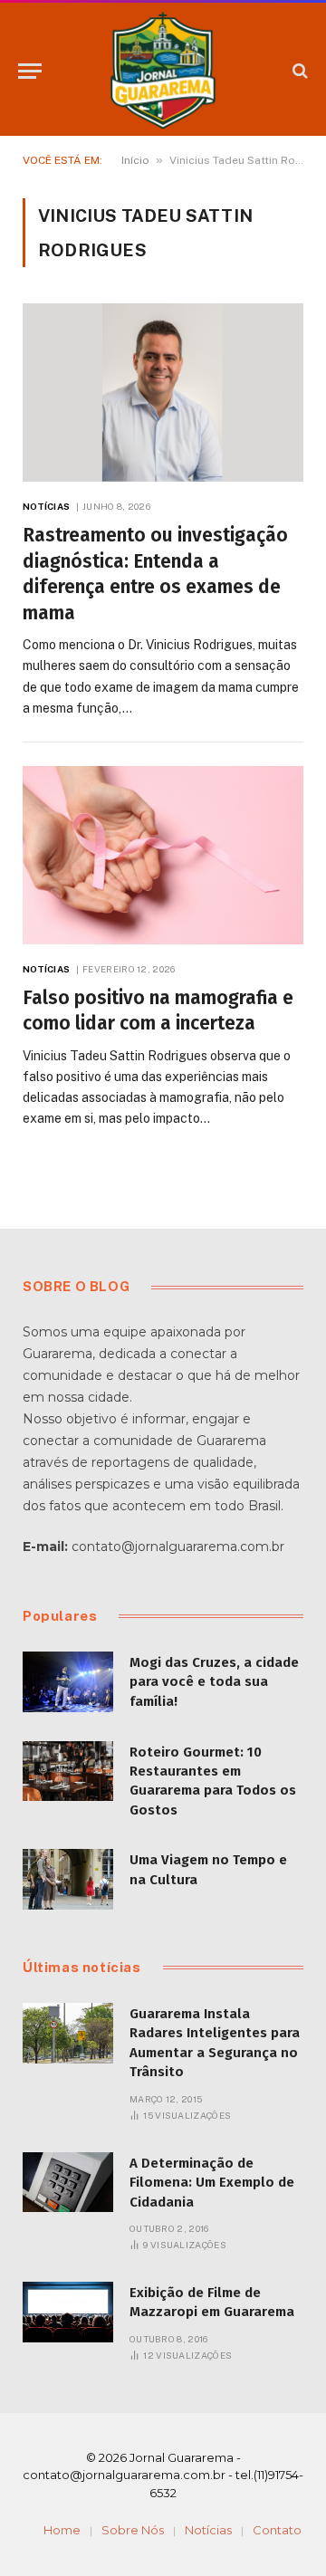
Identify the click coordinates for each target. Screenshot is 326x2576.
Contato (277, 2530)
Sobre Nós (133, 2530)
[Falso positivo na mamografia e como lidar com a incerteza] (163, 855)
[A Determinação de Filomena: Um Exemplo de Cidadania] (68, 2183)
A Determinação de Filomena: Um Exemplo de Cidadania (212, 2183)
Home (62, 2530)
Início (135, 160)
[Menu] (30, 71)
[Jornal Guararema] (163, 71)
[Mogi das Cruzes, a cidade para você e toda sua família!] (68, 1682)
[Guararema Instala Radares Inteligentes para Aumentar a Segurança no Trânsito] (68, 2033)
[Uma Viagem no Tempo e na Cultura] (68, 1879)
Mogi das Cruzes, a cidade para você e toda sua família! (214, 1682)
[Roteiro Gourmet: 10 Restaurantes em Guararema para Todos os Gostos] (68, 1772)
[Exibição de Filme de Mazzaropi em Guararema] (68, 2312)
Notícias (208, 2530)
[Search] (298, 71)
